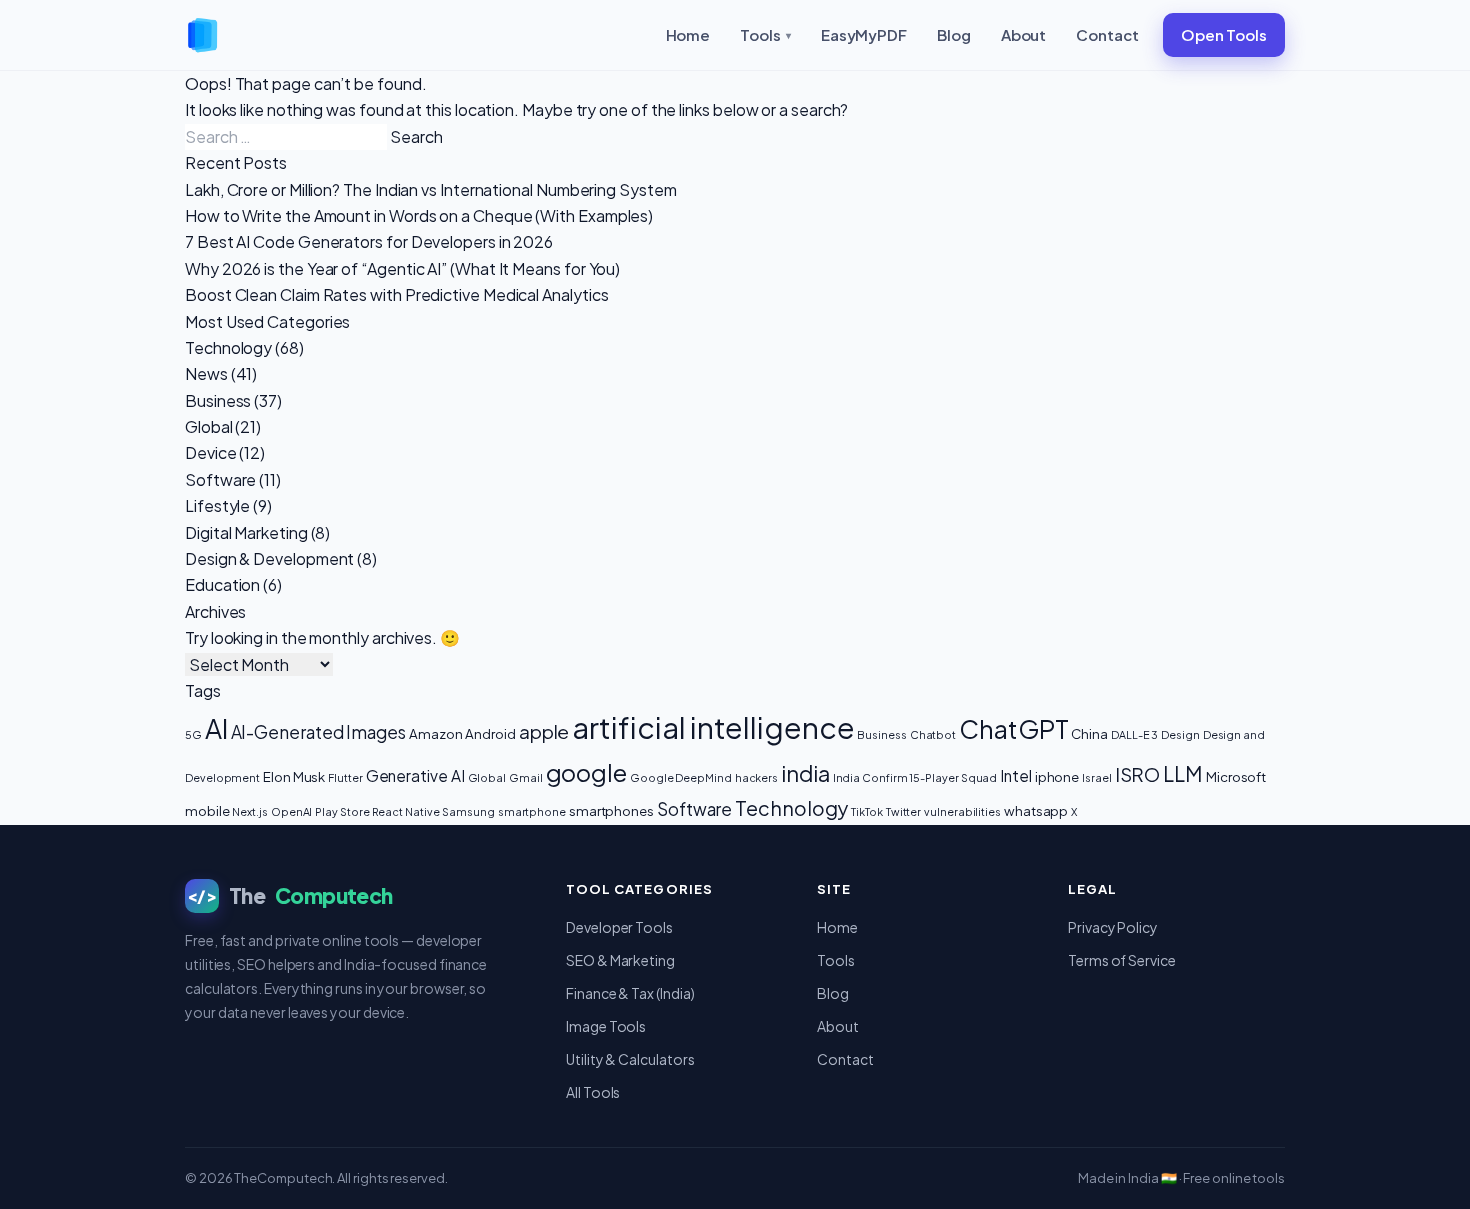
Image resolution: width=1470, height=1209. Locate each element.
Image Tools (606, 1026)
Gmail (526, 777)
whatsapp (1036, 810)
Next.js (249, 811)
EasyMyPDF (864, 34)
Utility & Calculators (630, 1059)
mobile (207, 810)
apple (544, 731)
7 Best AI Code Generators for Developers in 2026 (369, 241)
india (805, 773)
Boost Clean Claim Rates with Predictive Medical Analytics (396, 294)
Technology (228, 347)
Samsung (468, 811)
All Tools (593, 1092)
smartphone (532, 811)
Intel (1016, 775)
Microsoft (1236, 776)
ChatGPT (1013, 729)
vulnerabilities (962, 811)
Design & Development (269, 558)
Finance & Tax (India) (630, 993)
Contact (1107, 34)
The (290, 895)
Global (209, 426)
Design (1180, 734)
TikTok (867, 811)
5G (193, 734)
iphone (1057, 776)
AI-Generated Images (318, 732)
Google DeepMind (681, 777)
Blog (954, 34)
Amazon (436, 733)
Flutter (345, 777)
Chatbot (933, 734)
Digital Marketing (246, 532)
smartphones (611, 810)
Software (220, 479)
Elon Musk (294, 776)
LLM (1183, 773)
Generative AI (415, 775)
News (206, 373)
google (587, 772)
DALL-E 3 (1134, 734)
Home (688, 34)
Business (218, 400)
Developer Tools (619, 927)
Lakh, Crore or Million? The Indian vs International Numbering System (431, 189)
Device (211, 452)
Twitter (903, 811)
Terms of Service (1122, 960)
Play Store (342, 811)
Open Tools (1224, 34)
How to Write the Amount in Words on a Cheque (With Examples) (419, 215)
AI (216, 728)
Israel (1097, 777)
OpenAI (292, 811)
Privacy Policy (1113, 927)
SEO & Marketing (620, 960)
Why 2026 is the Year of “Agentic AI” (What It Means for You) (402, 268)
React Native (405, 811)
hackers (756, 777)
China (1089, 733)
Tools (765, 34)
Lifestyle (217, 505)
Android (490, 733)
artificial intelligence (713, 727)
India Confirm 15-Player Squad (915, 777)
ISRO (1138, 774)
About (1024, 34)
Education (222, 584)
